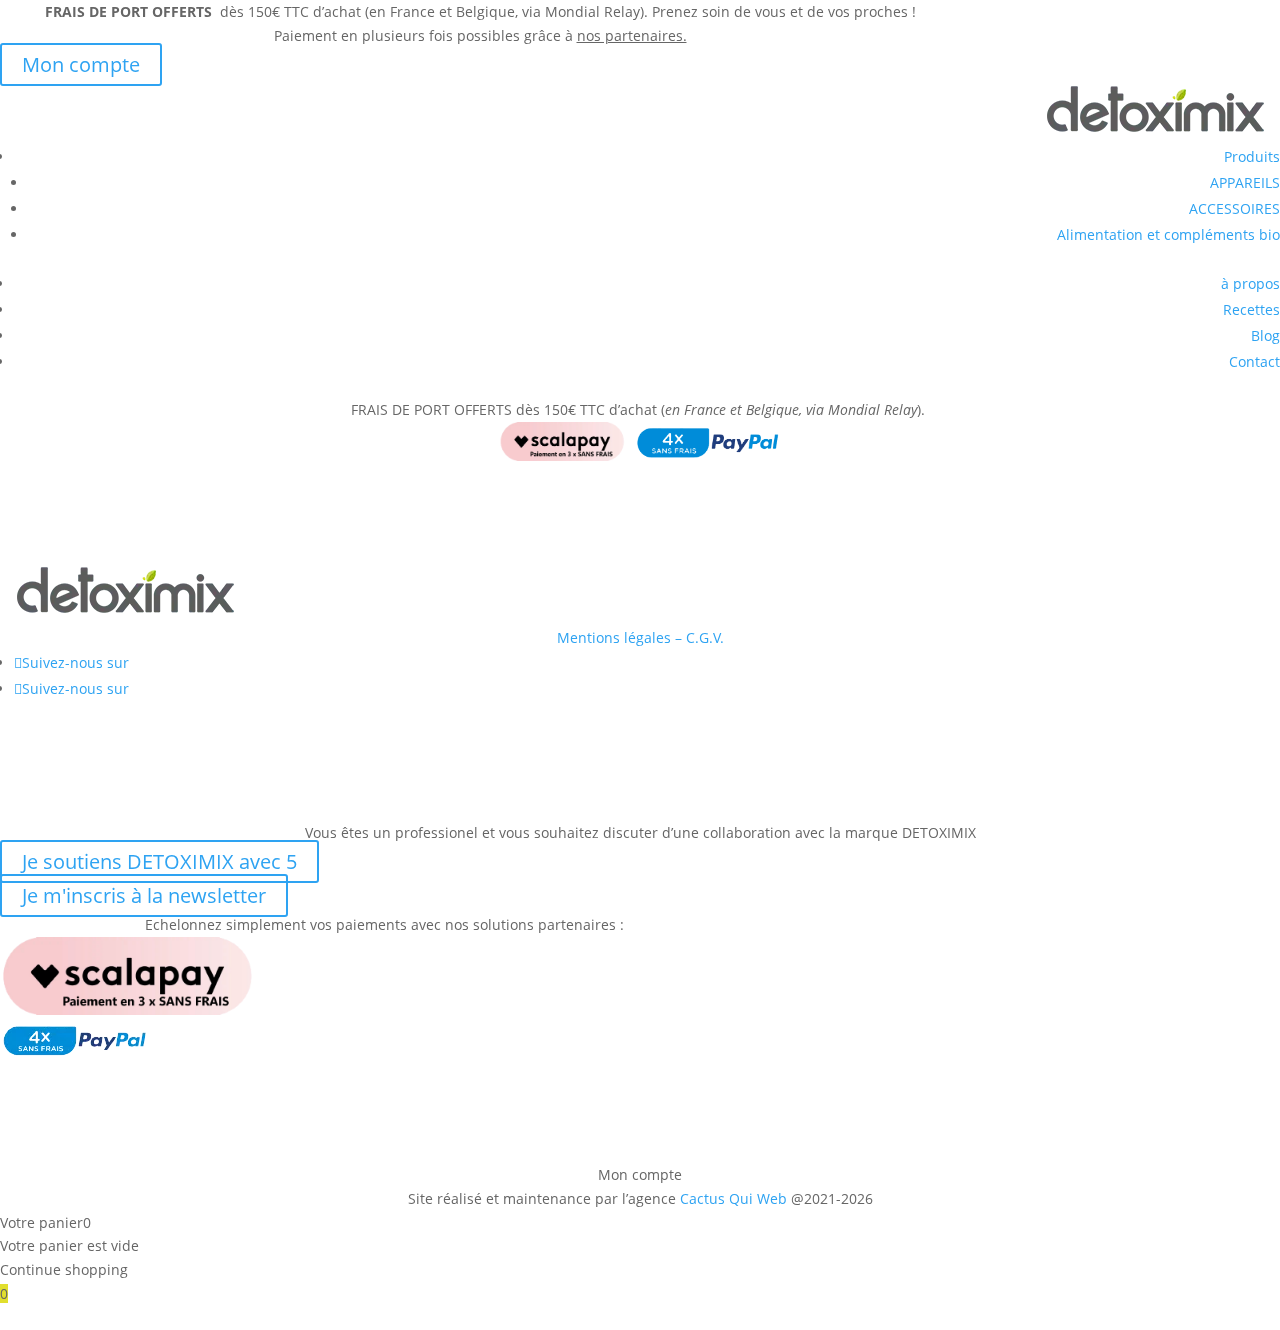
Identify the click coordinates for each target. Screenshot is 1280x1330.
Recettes (1251, 309)
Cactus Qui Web (733, 1198)
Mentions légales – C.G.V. (640, 637)
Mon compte (81, 64)
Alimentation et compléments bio (1168, 234)
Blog (1265, 335)
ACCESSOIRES (1234, 208)
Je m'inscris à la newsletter (144, 895)
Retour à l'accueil (100, 545)
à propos (1250, 283)
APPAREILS (1245, 182)
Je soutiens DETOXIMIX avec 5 (159, 861)
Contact (1254, 361)
